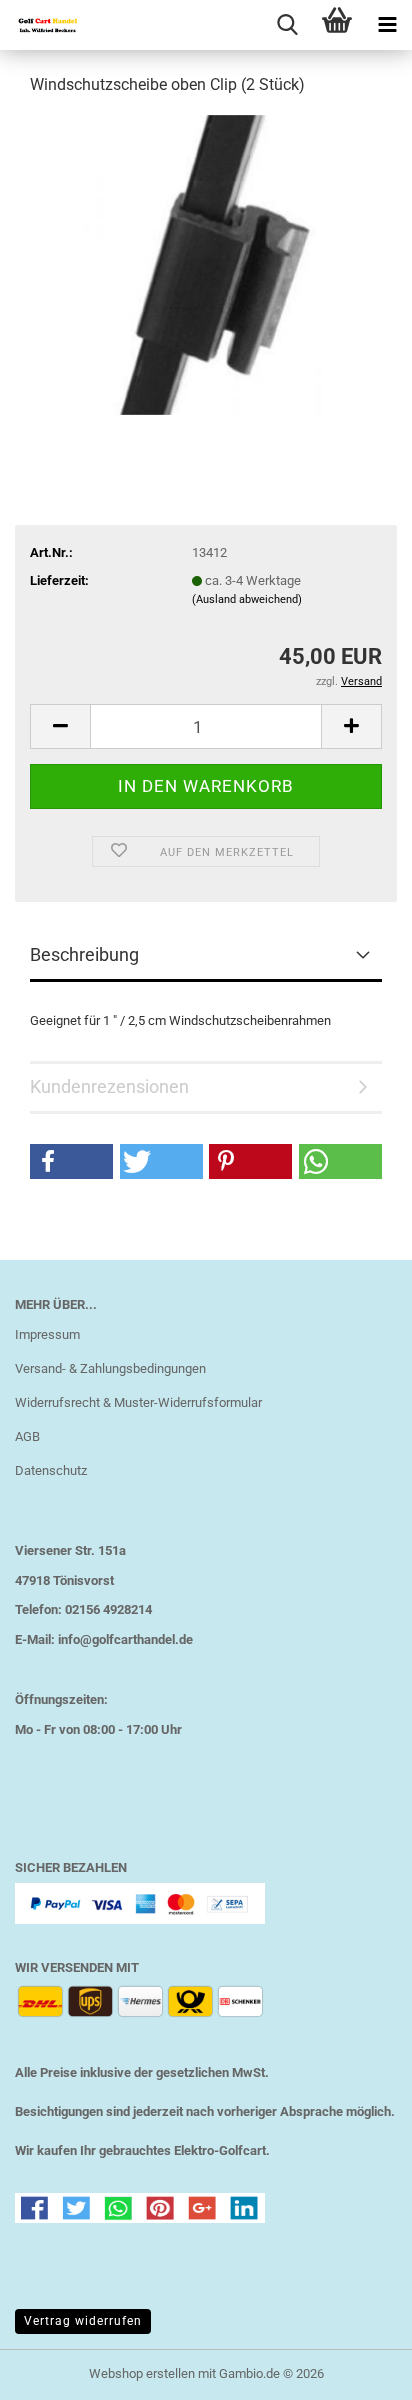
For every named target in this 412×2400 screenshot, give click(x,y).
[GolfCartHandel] (40, 25)
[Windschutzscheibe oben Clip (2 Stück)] (206, 263)
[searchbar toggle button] (287, 25)
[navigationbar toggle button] (387, 25)
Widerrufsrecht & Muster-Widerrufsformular (138, 1402)
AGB (27, 1436)
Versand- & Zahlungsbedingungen (110, 1368)
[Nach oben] (357, 2370)
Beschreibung (84, 954)
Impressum (47, 1334)
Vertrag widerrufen (83, 2321)
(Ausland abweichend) (247, 599)
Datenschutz (51, 1470)
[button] (60, 726)
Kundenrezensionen (109, 1086)
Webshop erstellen (142, 2373)
